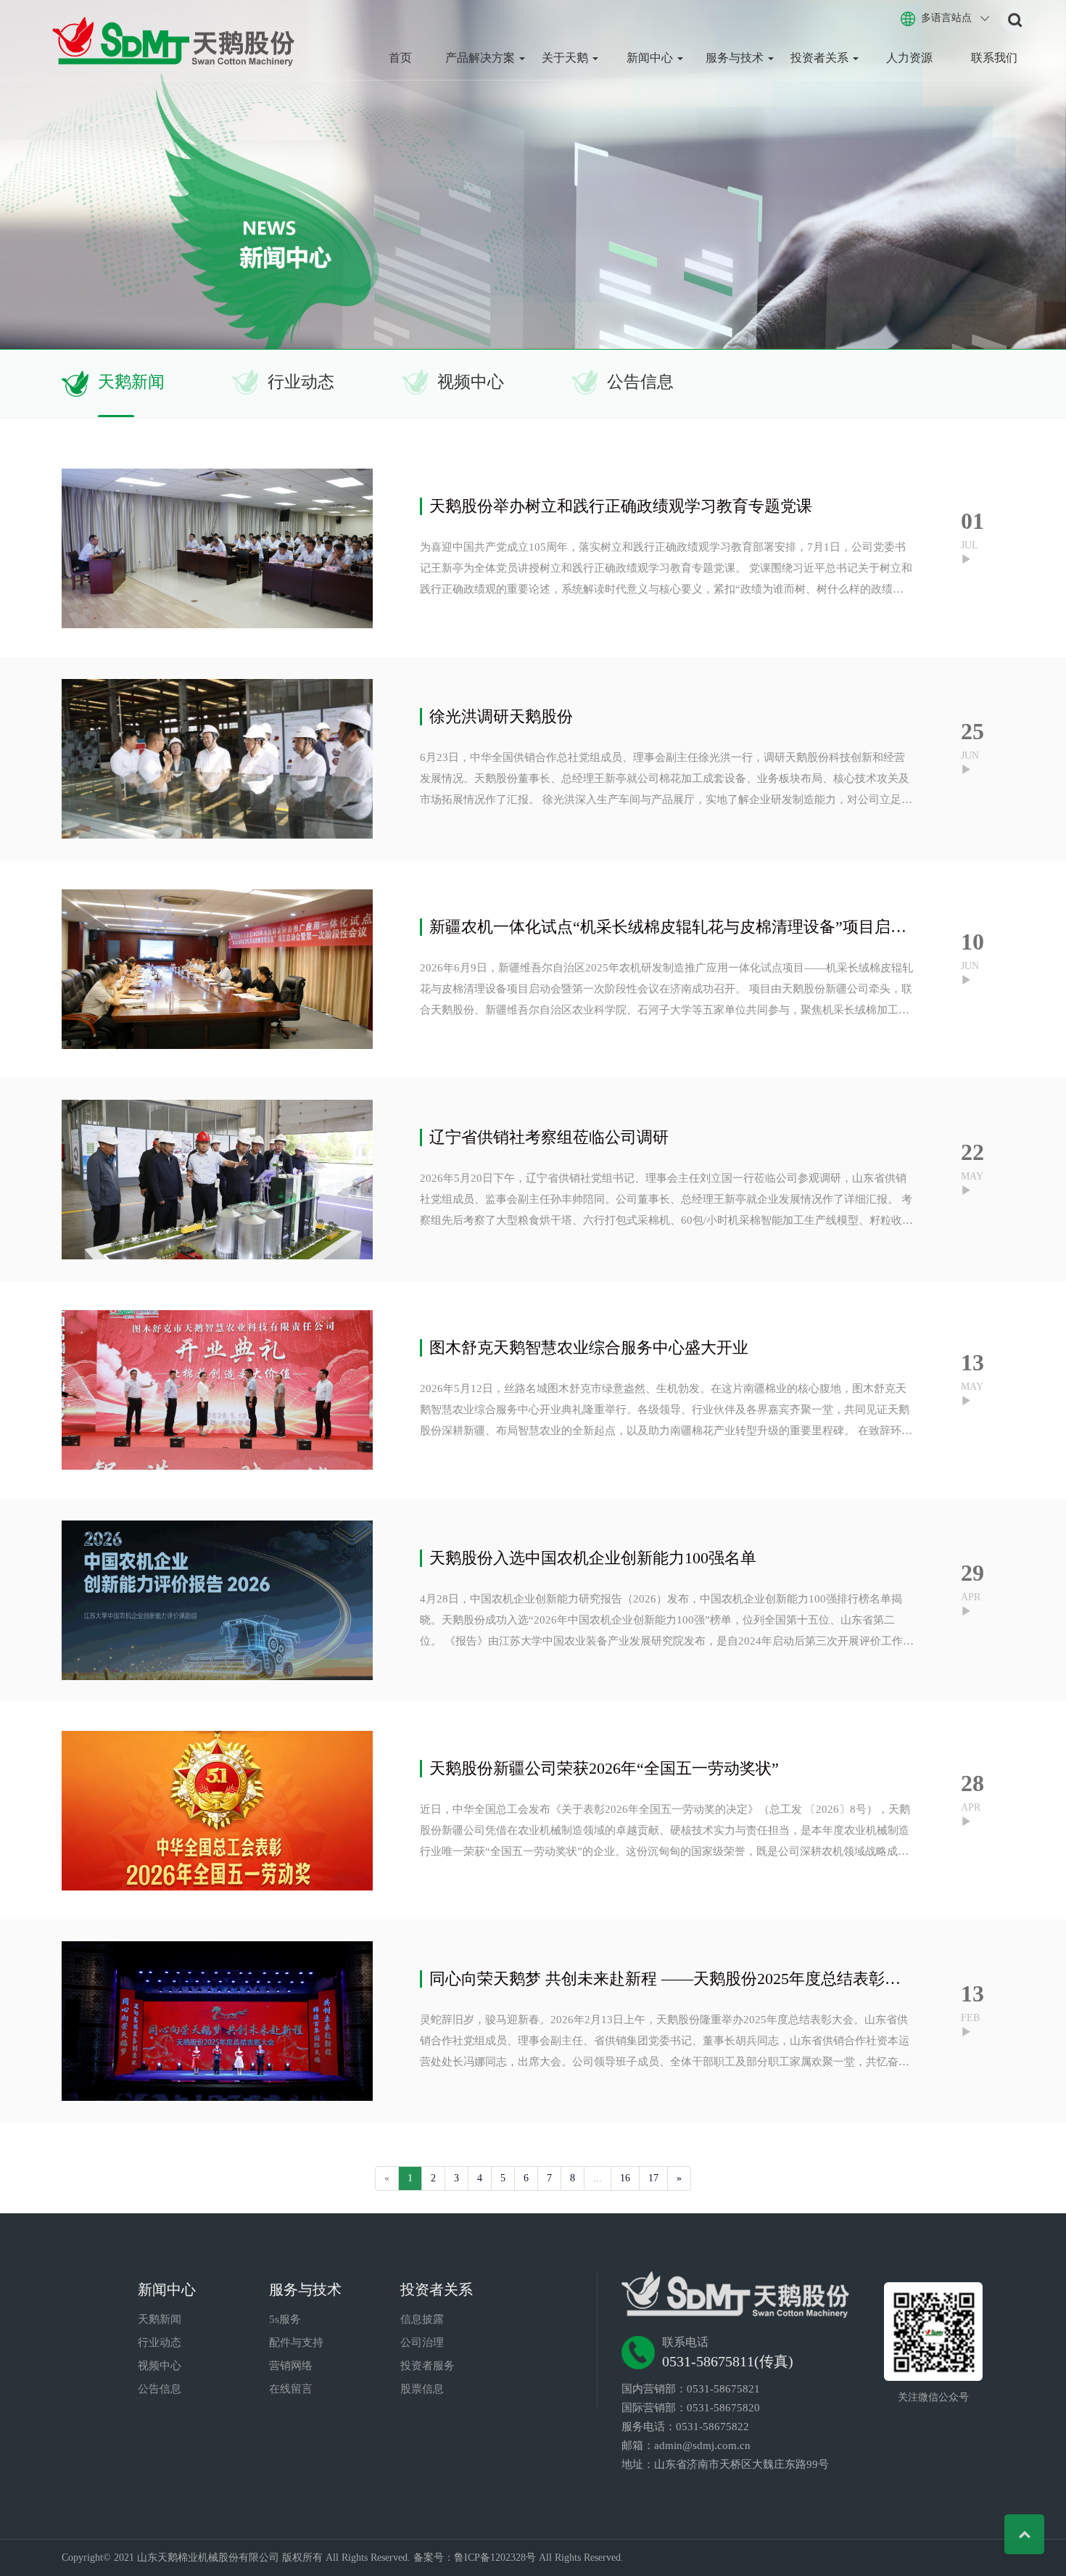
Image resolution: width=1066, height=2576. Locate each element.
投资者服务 (427, 2366)
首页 (400, 58)
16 (625, 2178)
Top (1024, 2534)
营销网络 (291, 2366)
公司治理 (422, 2342)
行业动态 (301, 382)
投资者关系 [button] (821, 58)
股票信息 (422, 2389)
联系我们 (994, 58)
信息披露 (422, 2319)
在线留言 (291, 2389)
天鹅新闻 (131, 382)
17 (653, 2178)
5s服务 (285, 2319)
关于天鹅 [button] (566, 58)
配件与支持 (296, 2342)
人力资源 (909, 58)
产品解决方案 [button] (482, 58)
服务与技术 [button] (736, 58)
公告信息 (640, 382)
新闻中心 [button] (651, 58)
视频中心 (471, 382)
